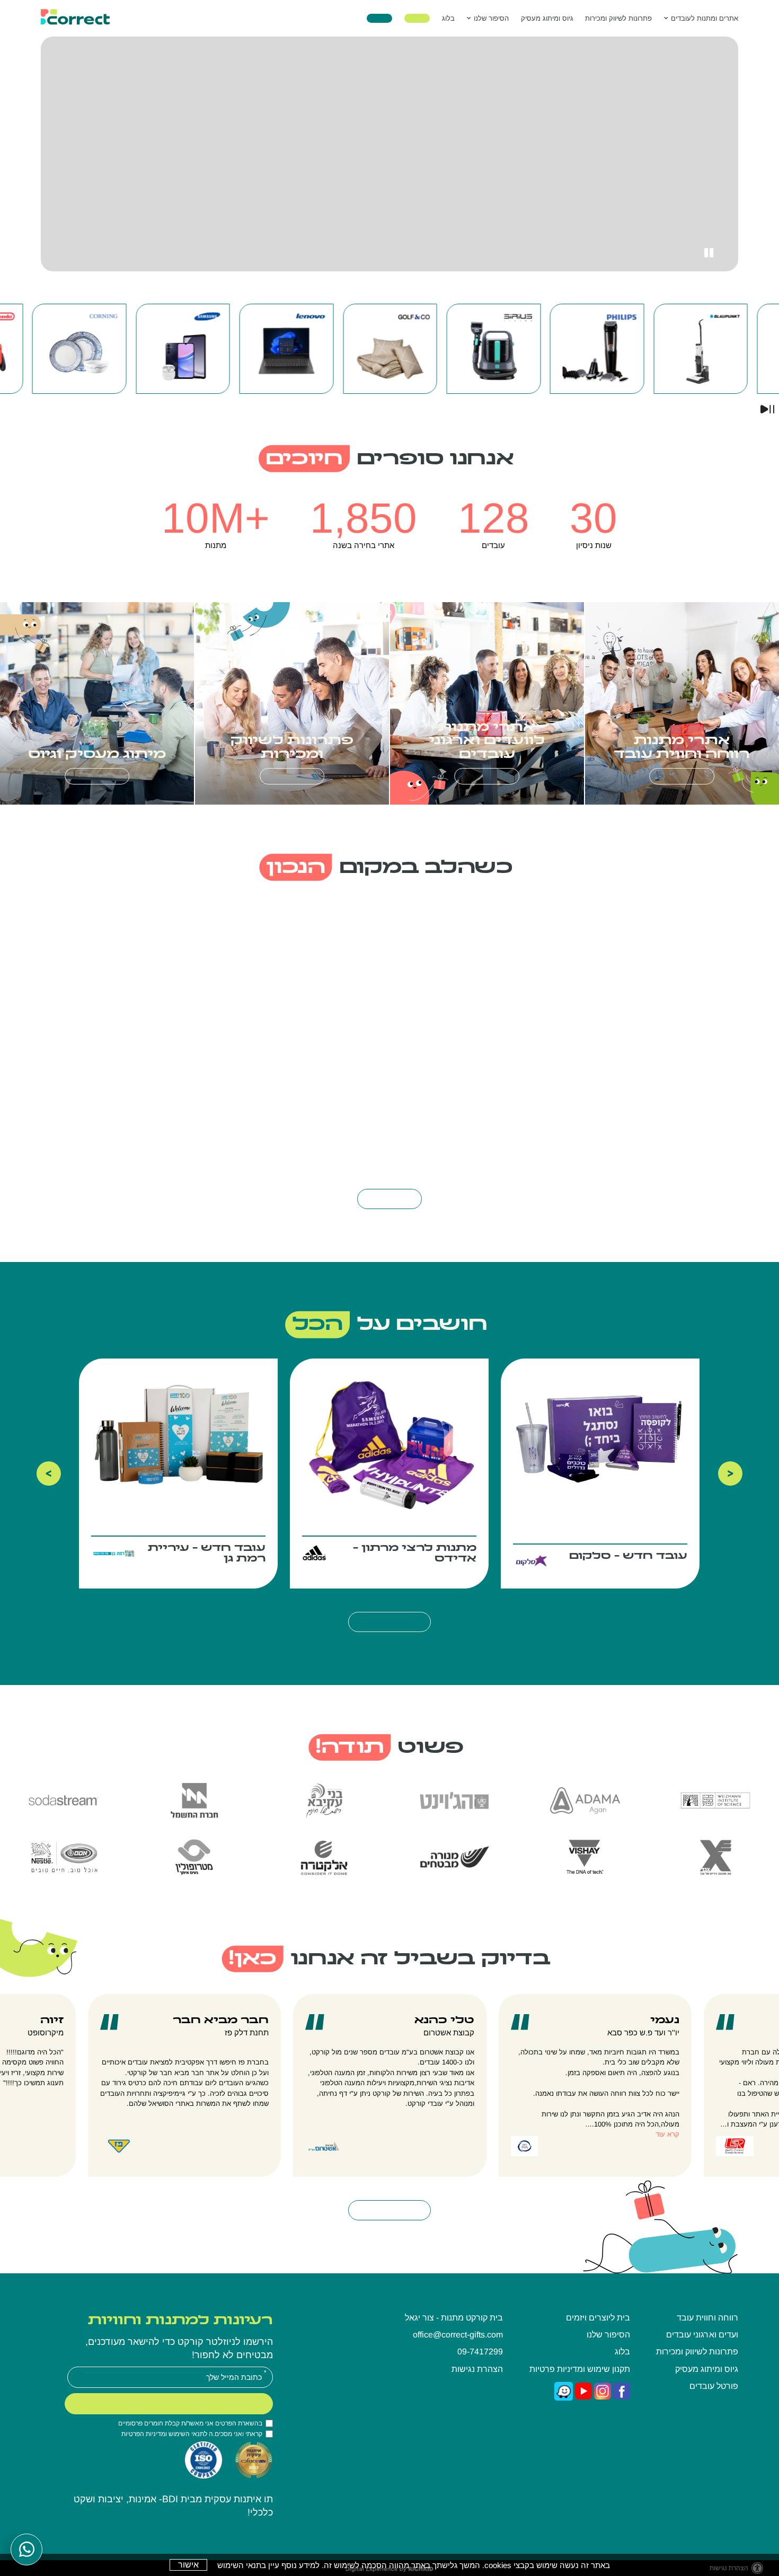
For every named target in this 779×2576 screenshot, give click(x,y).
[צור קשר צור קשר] (379, 19)
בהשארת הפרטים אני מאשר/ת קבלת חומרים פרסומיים (190, 2423)
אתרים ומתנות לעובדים (705, 18)
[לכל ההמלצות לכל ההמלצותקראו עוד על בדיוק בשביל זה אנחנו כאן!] (390, 2210)
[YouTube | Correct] (583, 2390)
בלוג (448, 18)
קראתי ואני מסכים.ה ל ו (192, 2434)
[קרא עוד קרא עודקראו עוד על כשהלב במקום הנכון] (389, 1199)
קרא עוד (667, 2134)
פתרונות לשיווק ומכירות (618, 18)
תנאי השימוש (186, 2434)
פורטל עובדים (714, 2386)
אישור (188, 2565)
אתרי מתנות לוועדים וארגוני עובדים (487, 741)
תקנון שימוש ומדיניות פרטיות (580, 2369)
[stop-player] (708, 253)
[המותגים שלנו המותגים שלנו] (417, 19)
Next (730, 1474)
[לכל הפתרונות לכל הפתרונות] (682, 776)
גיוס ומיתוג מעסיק (547, 18)
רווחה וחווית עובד (707, 2318)
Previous (49, 1474)
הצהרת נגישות (477, 2369)
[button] (547, 18)
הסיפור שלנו (491, 18)
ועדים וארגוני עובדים (702, 2335)
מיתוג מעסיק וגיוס (97, 755)
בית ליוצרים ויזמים (598, 2318)
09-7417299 (480, 2352)
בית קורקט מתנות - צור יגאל (454, 2318)
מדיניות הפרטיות (143, 2434)
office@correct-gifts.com (458, 2335)
